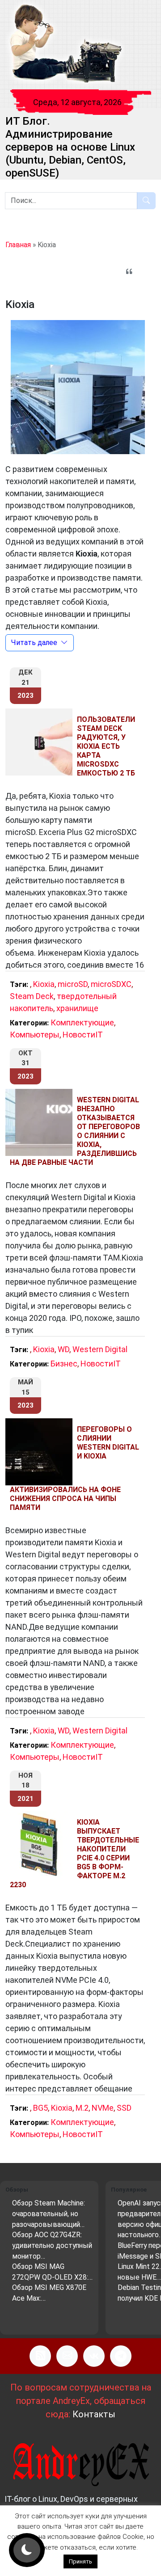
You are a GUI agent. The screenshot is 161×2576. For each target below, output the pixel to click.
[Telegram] (121, 2356)
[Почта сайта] (67, 2356)
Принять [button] (80, 2561)
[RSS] (40, 2356)
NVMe (103, 2108)
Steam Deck (32, 996)
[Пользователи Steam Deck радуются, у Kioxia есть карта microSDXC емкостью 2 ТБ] (41, 742)
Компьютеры (35, 1035)
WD (64, 1349)
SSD (124, 2108)
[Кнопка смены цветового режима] (27, 2550)
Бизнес (64, 1364)
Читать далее (34, 643)
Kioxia (44, 984)
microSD (73, 984)
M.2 (82, 2108)
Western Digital (100, 1349)
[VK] (94, 2356)
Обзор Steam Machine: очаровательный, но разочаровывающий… (49, 2213)
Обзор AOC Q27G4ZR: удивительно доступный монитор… (52, 2245)
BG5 (40, 2108)
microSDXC (111, 984)
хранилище (77, 1008)
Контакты (94, 2414)
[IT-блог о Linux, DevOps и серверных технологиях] (65, 44)
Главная (18, 245)
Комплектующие (82, 1022)
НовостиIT (83, 1035)
